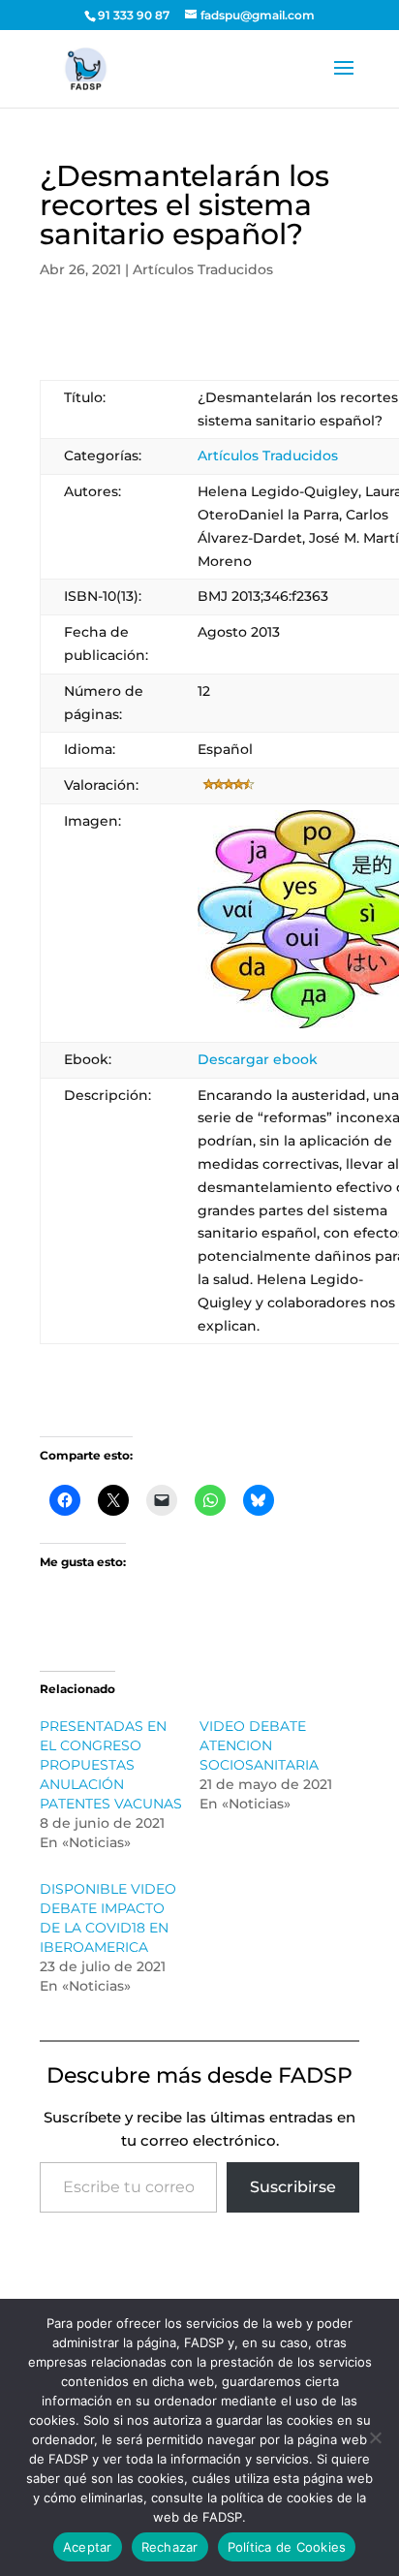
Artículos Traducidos (203, 269)
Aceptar (88, 2547)
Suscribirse (293, 2187)
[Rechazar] (375, 2437)
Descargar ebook (258, 1059)
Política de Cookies (287, 2547)
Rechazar (170, 2547)
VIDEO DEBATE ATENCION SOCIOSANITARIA (259, 1745)
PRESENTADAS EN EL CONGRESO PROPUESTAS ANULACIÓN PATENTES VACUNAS (111, 1765)
